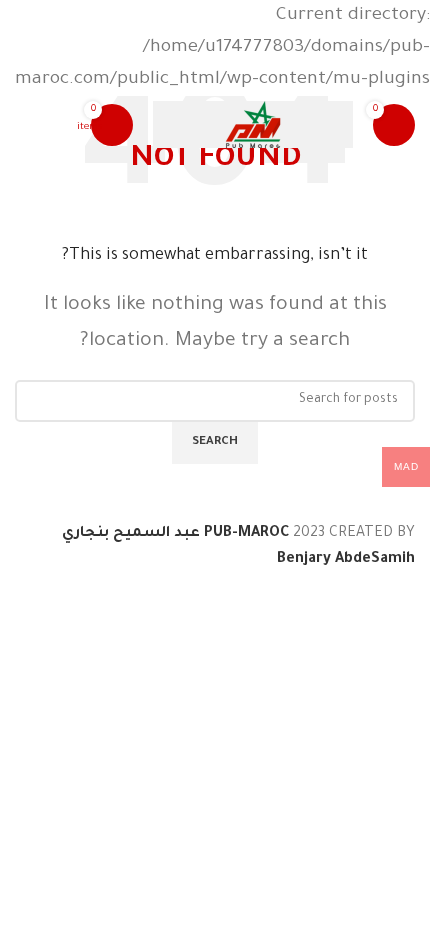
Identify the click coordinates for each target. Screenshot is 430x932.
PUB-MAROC (246, 534)
